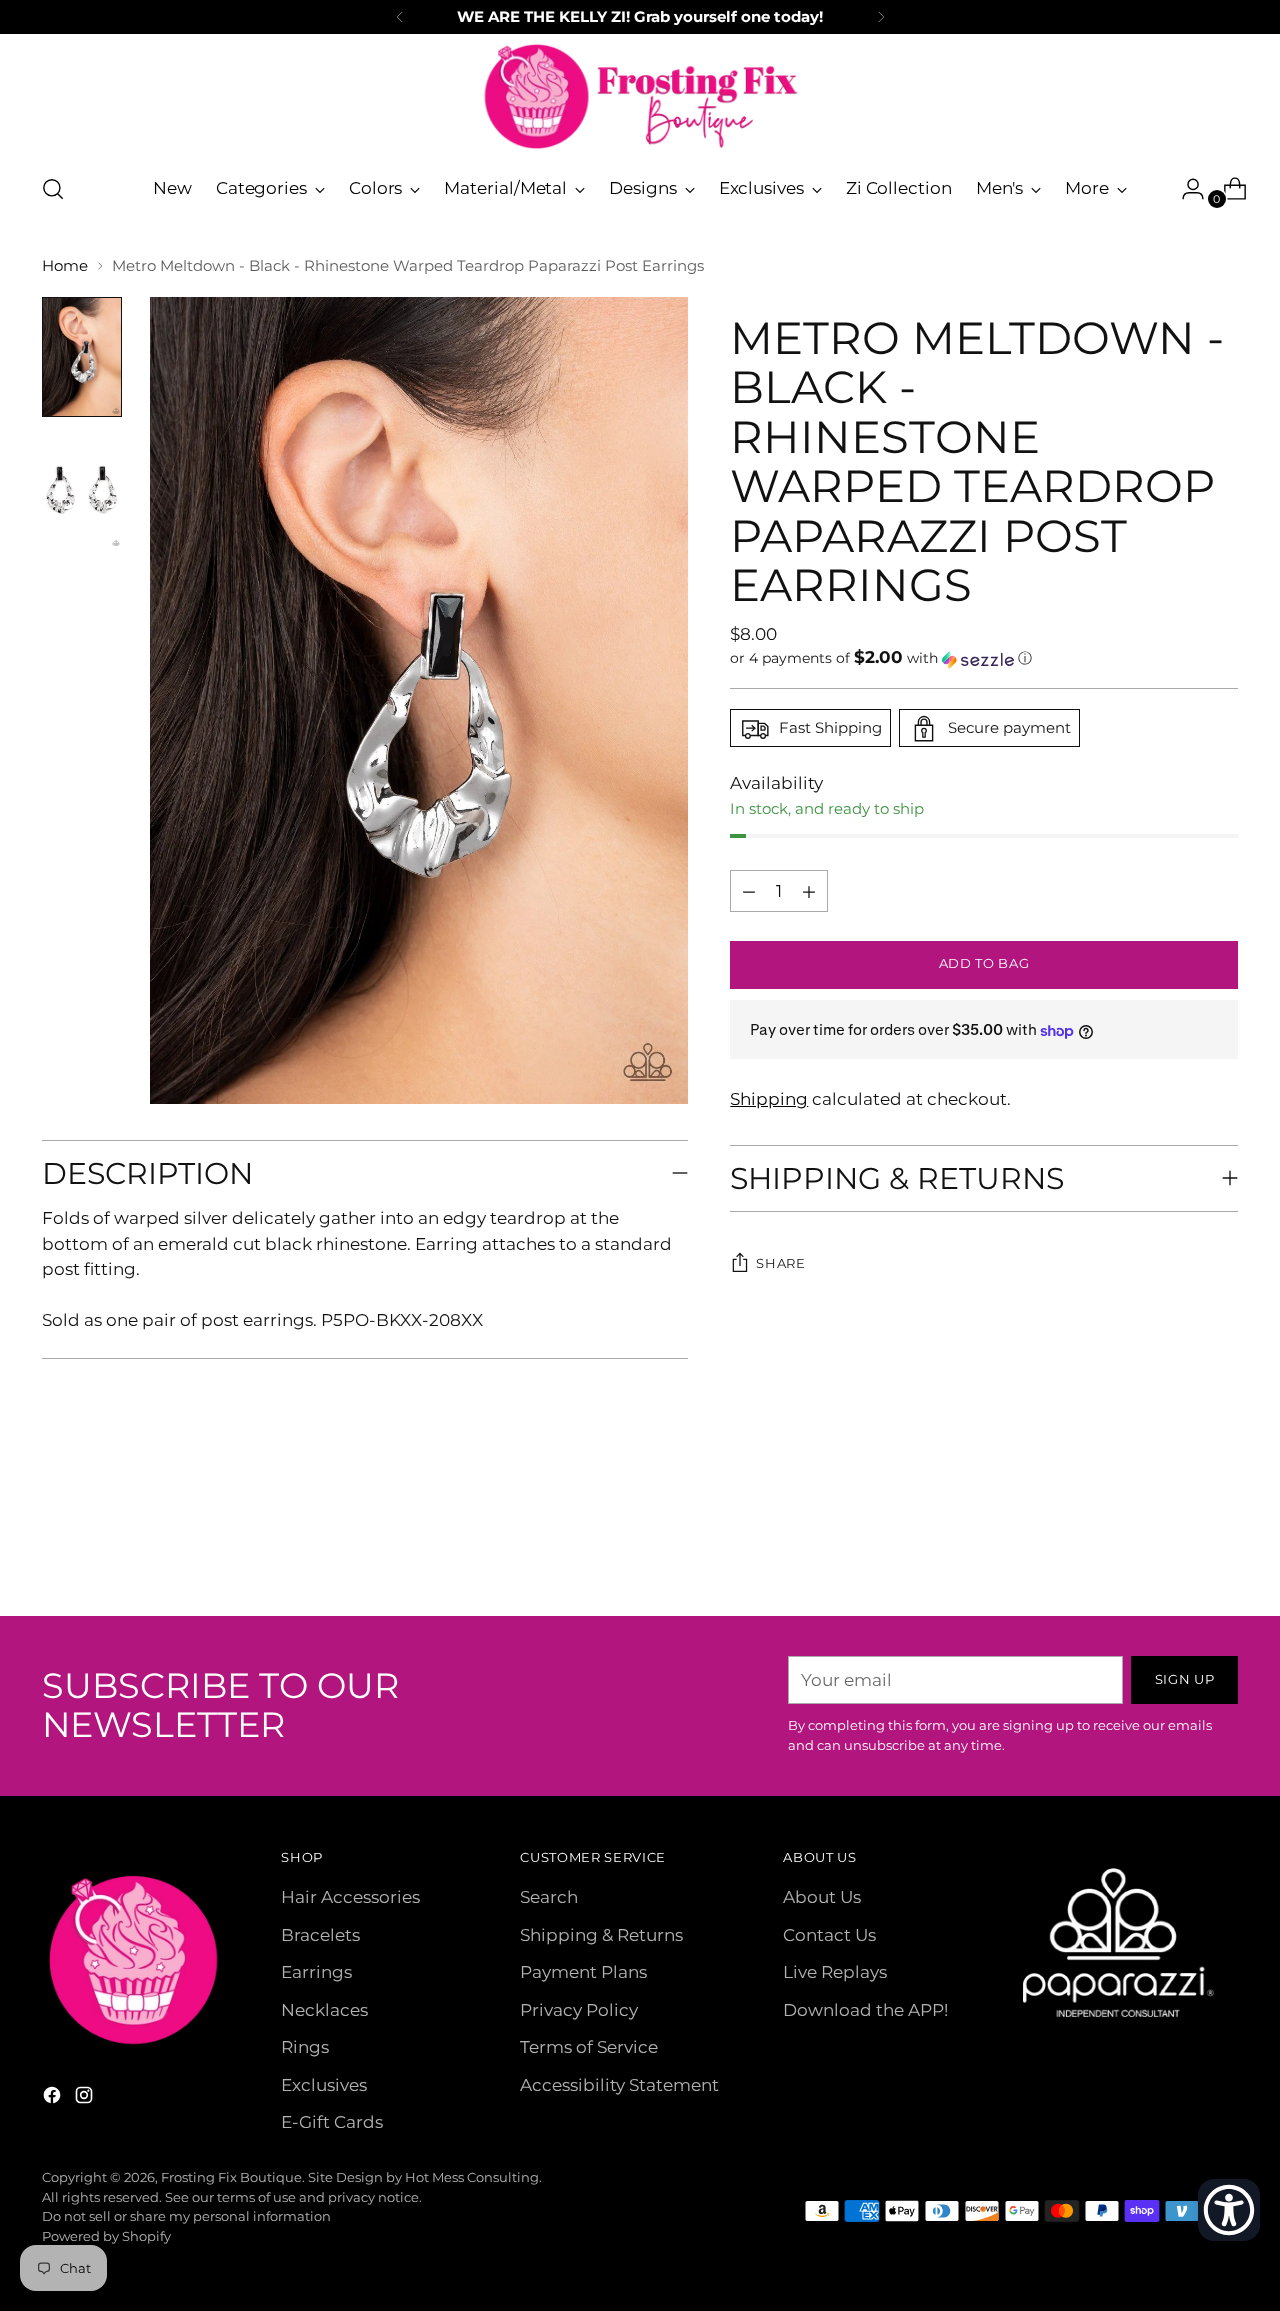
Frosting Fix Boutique (231, 2177)
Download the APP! (865, 2010)
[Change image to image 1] (82, 357)
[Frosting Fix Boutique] (640, 96)
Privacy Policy (579, 2010)
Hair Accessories (350, 1897)
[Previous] (400, 17)
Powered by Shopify (106, 2236)
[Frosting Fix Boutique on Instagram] (86, 2099)
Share (780, 1264)
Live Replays (835, 1972)
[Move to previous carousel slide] (1175, 1548)
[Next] (881, 17)
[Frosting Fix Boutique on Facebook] (54, 2099)
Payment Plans (583, 1972)
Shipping (769, 1100)
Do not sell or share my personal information (186, 2216)
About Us (822, 1897)
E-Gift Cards (332, 2122)
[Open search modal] (53, 189)
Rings (305, 2047)
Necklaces (324, 2010)
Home (65, 265)
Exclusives (324, 2085)
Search (549, 1897)
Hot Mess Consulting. (473, 2177)
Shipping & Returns (601, 1935)
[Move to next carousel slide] (1221, 1547)
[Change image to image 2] (82, 489)
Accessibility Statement (619, 2085)
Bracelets (320, 1935)
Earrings (316, 1972)
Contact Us (829, 1935)
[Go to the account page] (1185, 189)
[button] (983, 659)
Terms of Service (589, 2047)
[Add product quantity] (749, 892)
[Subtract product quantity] (809, 892)
